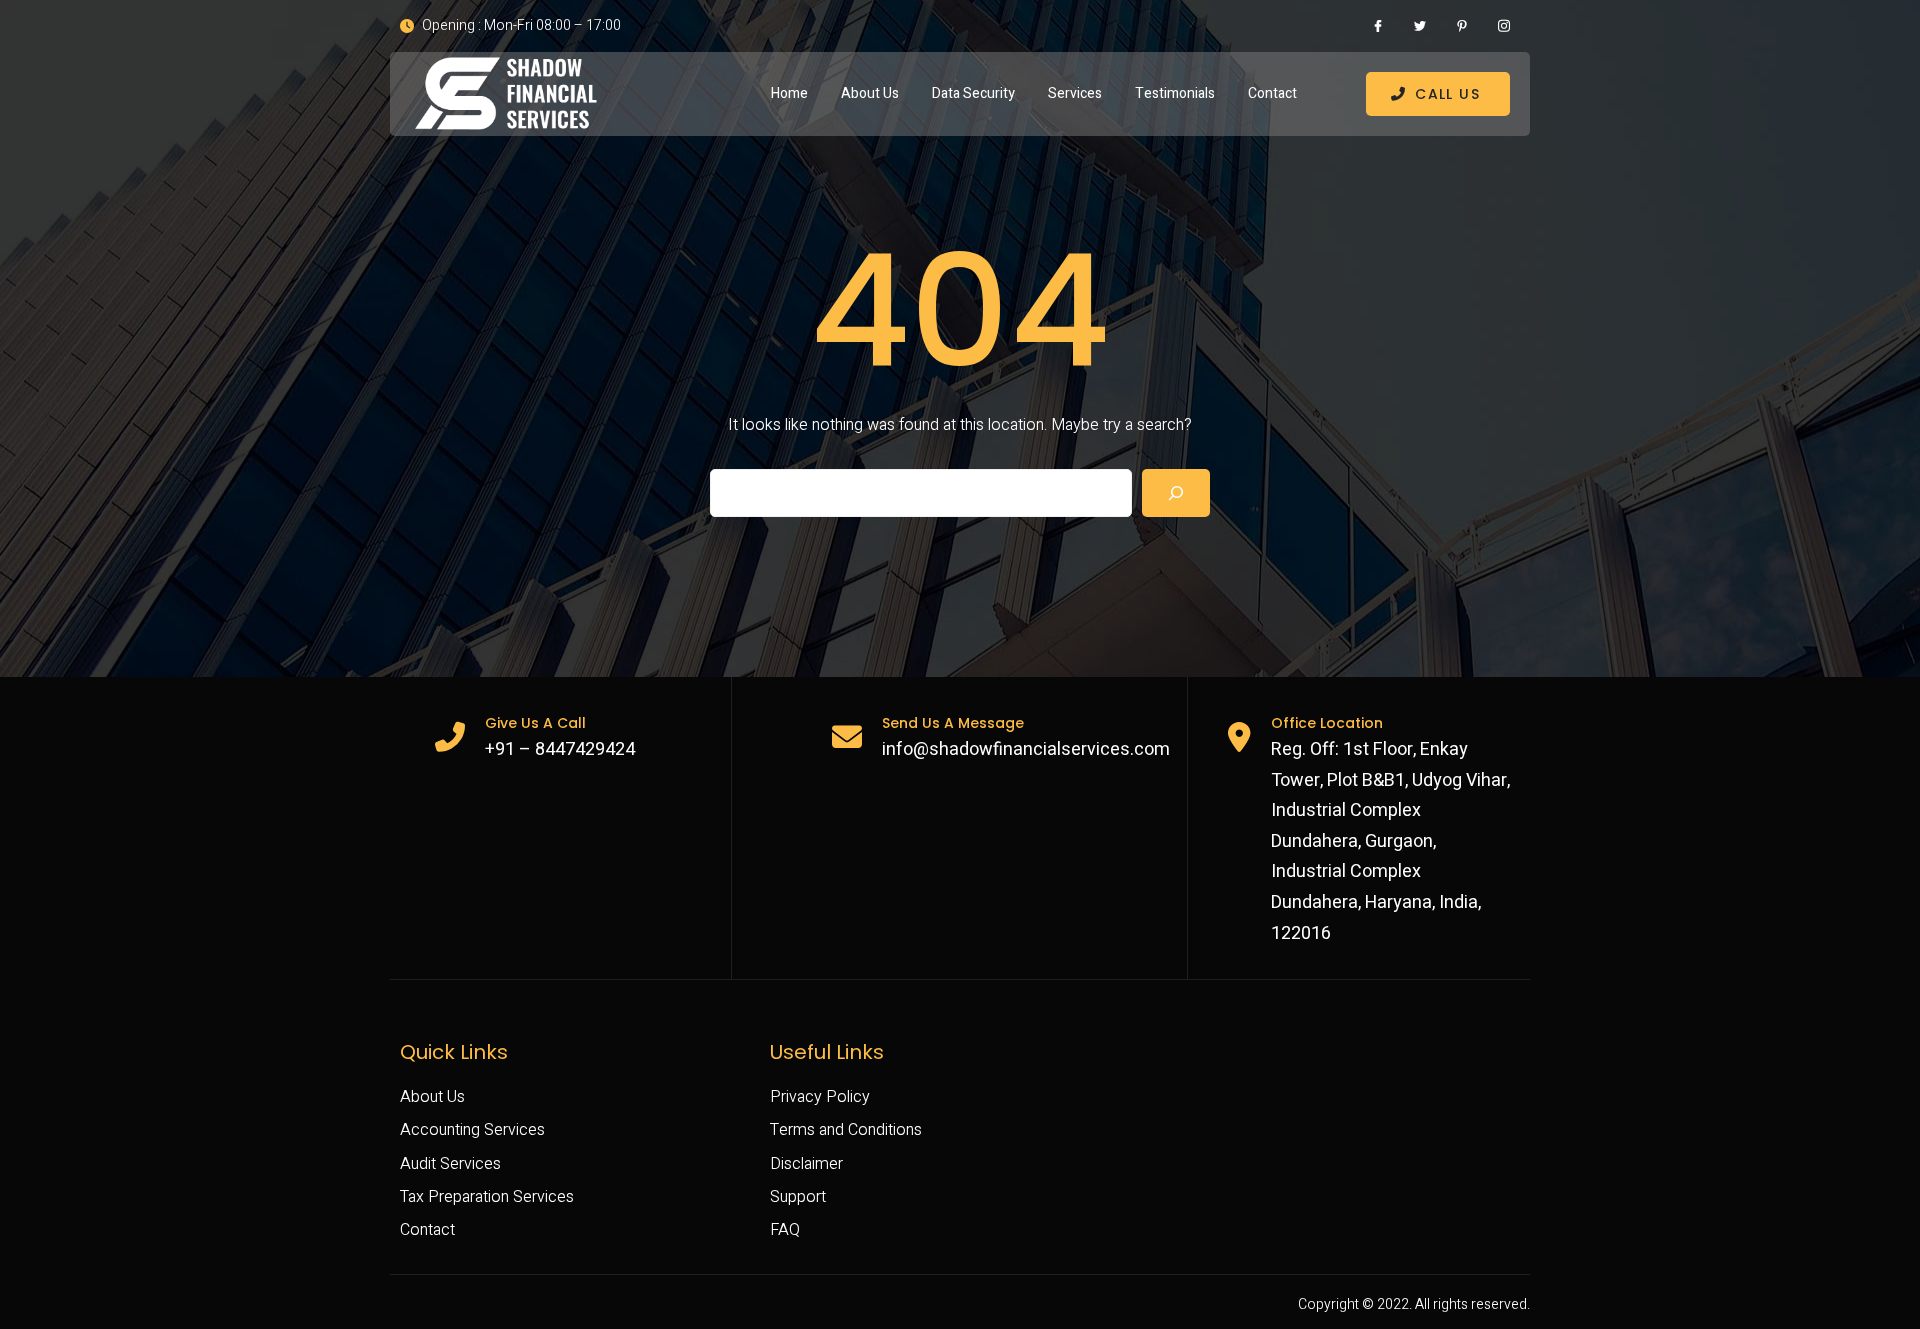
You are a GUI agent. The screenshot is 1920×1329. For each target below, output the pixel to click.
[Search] (1176, 493)
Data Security (973, 93)
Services (1075, 93)
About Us (870, 93)
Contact (1272, 93)
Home (789, 93)
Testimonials (1175, 93)
